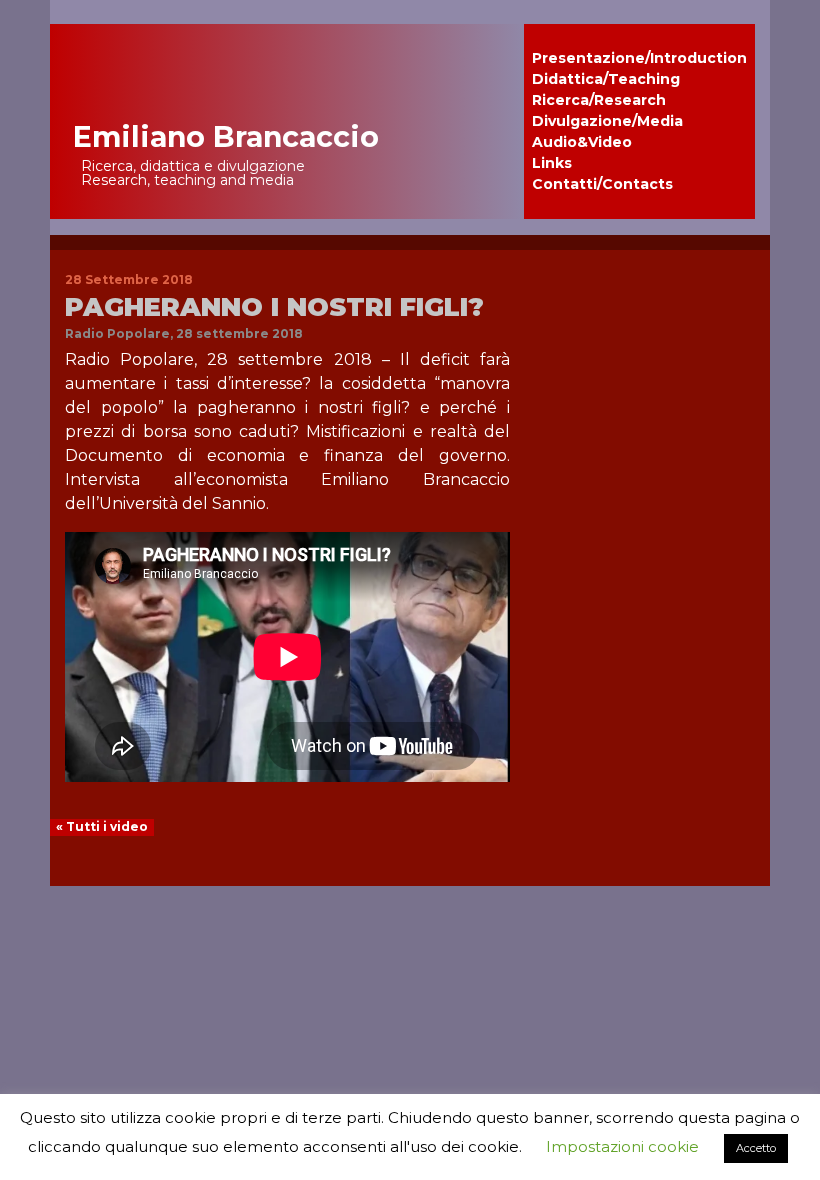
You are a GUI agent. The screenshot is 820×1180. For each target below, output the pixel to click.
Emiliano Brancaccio (226, 136)
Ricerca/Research (599, 100)
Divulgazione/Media (607, 121)
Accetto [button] (756, 1148)
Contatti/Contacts (602, 184)
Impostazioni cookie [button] (622, 1146)
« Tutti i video (102, 826)
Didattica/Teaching (606, 79)
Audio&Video (582, 142)
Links (552, 163)
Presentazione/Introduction (639, 58)
